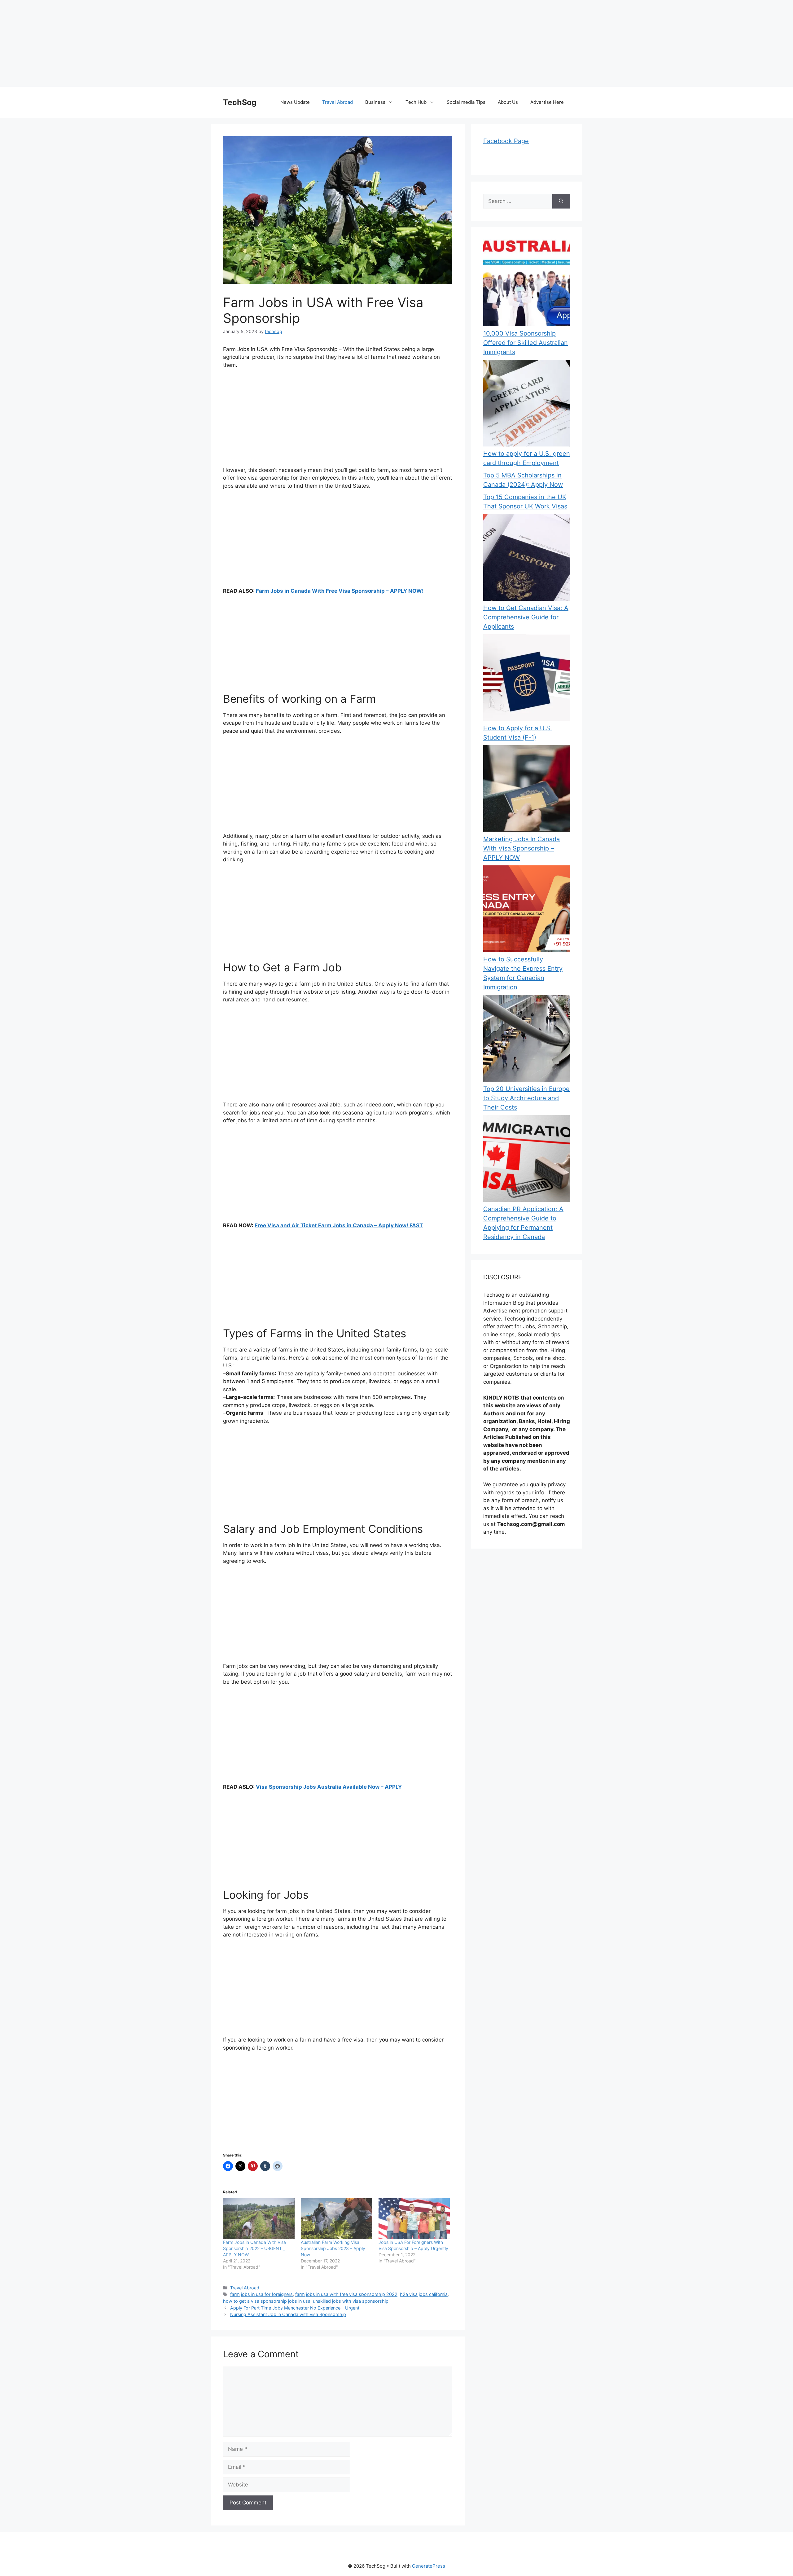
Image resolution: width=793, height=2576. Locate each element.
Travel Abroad (337, 102)
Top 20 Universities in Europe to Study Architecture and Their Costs (526, 1098)
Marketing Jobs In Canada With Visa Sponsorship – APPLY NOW (521, 848)
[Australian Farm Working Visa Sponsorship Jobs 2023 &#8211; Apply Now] (337, 2219)
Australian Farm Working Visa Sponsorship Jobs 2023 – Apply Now (333, 2248)
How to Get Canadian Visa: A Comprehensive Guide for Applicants (526, 617)
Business (375, 102)
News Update (295, 102)
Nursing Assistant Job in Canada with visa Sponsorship (288, 2314)
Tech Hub (416, 102)
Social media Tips (466, 102)
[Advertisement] (186, 43)
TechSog (240, 102)
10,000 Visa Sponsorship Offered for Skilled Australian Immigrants (526, 343)
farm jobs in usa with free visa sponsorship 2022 (346, 2294)
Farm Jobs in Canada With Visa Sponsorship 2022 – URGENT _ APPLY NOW (254, 2248)
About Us (508, 102)
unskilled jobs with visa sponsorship (351, 2301)
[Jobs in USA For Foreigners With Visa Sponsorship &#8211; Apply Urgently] (414, 2219)
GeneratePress (429, 2566)
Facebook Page (506, 141)
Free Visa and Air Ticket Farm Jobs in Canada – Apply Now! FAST (339, 1225)
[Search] (561, 201)
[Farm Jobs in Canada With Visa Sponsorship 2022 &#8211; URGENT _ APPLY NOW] (259, 2219)
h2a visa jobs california (424, 2294)
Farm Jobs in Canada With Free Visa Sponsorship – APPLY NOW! (340, 591)
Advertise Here (547, 102)
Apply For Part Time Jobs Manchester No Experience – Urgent (295, 2308)
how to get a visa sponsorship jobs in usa (267, 2301)
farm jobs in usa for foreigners (261, 2294)
